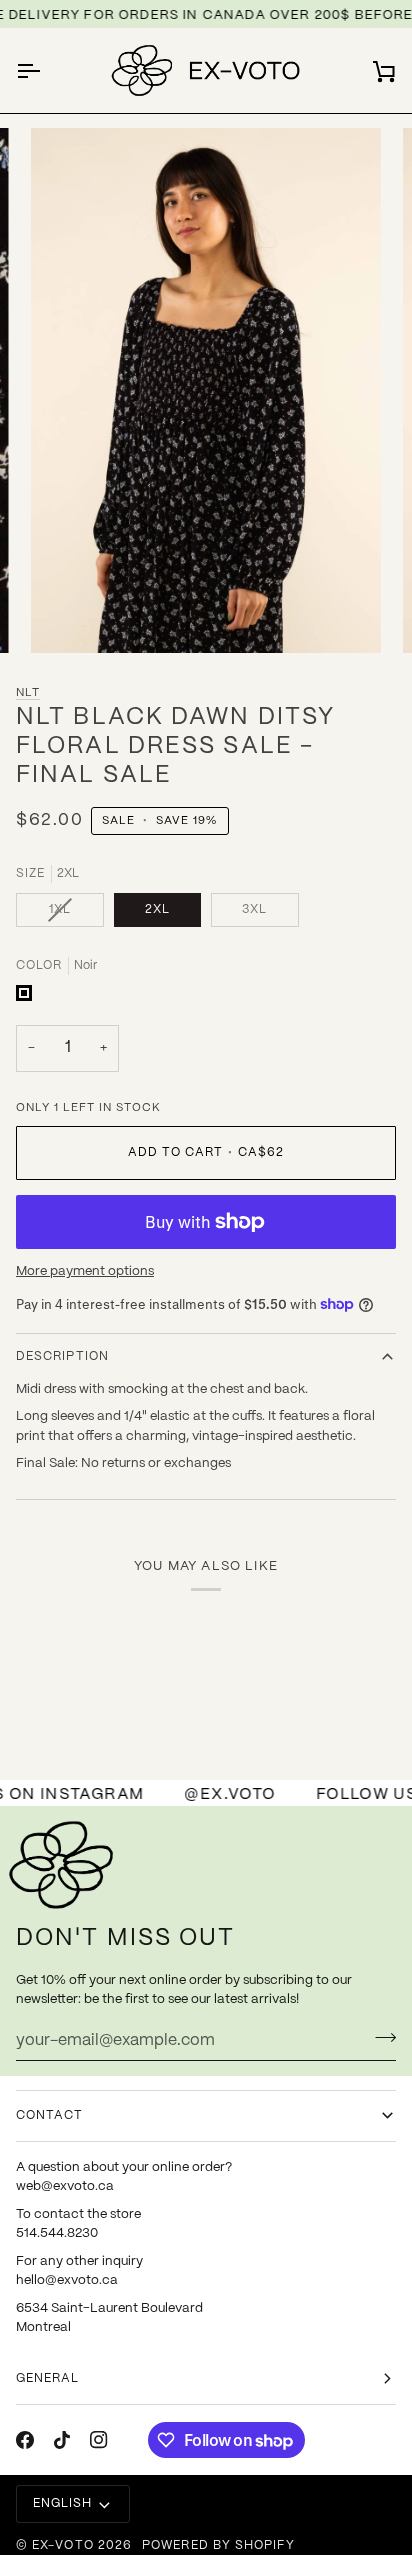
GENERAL (48, 2378)
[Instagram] (99, 2440)
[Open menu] (46, 71)
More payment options (85, 1271)
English (63, 2503)
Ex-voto (63, 2545)
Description (62, 1356)
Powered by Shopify (218, 2545)
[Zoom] (68, 615)
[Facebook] (25, 2440)
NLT (28, 693)
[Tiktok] (62, 2440)
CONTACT (50, 2115)
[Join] (379, 2038)
